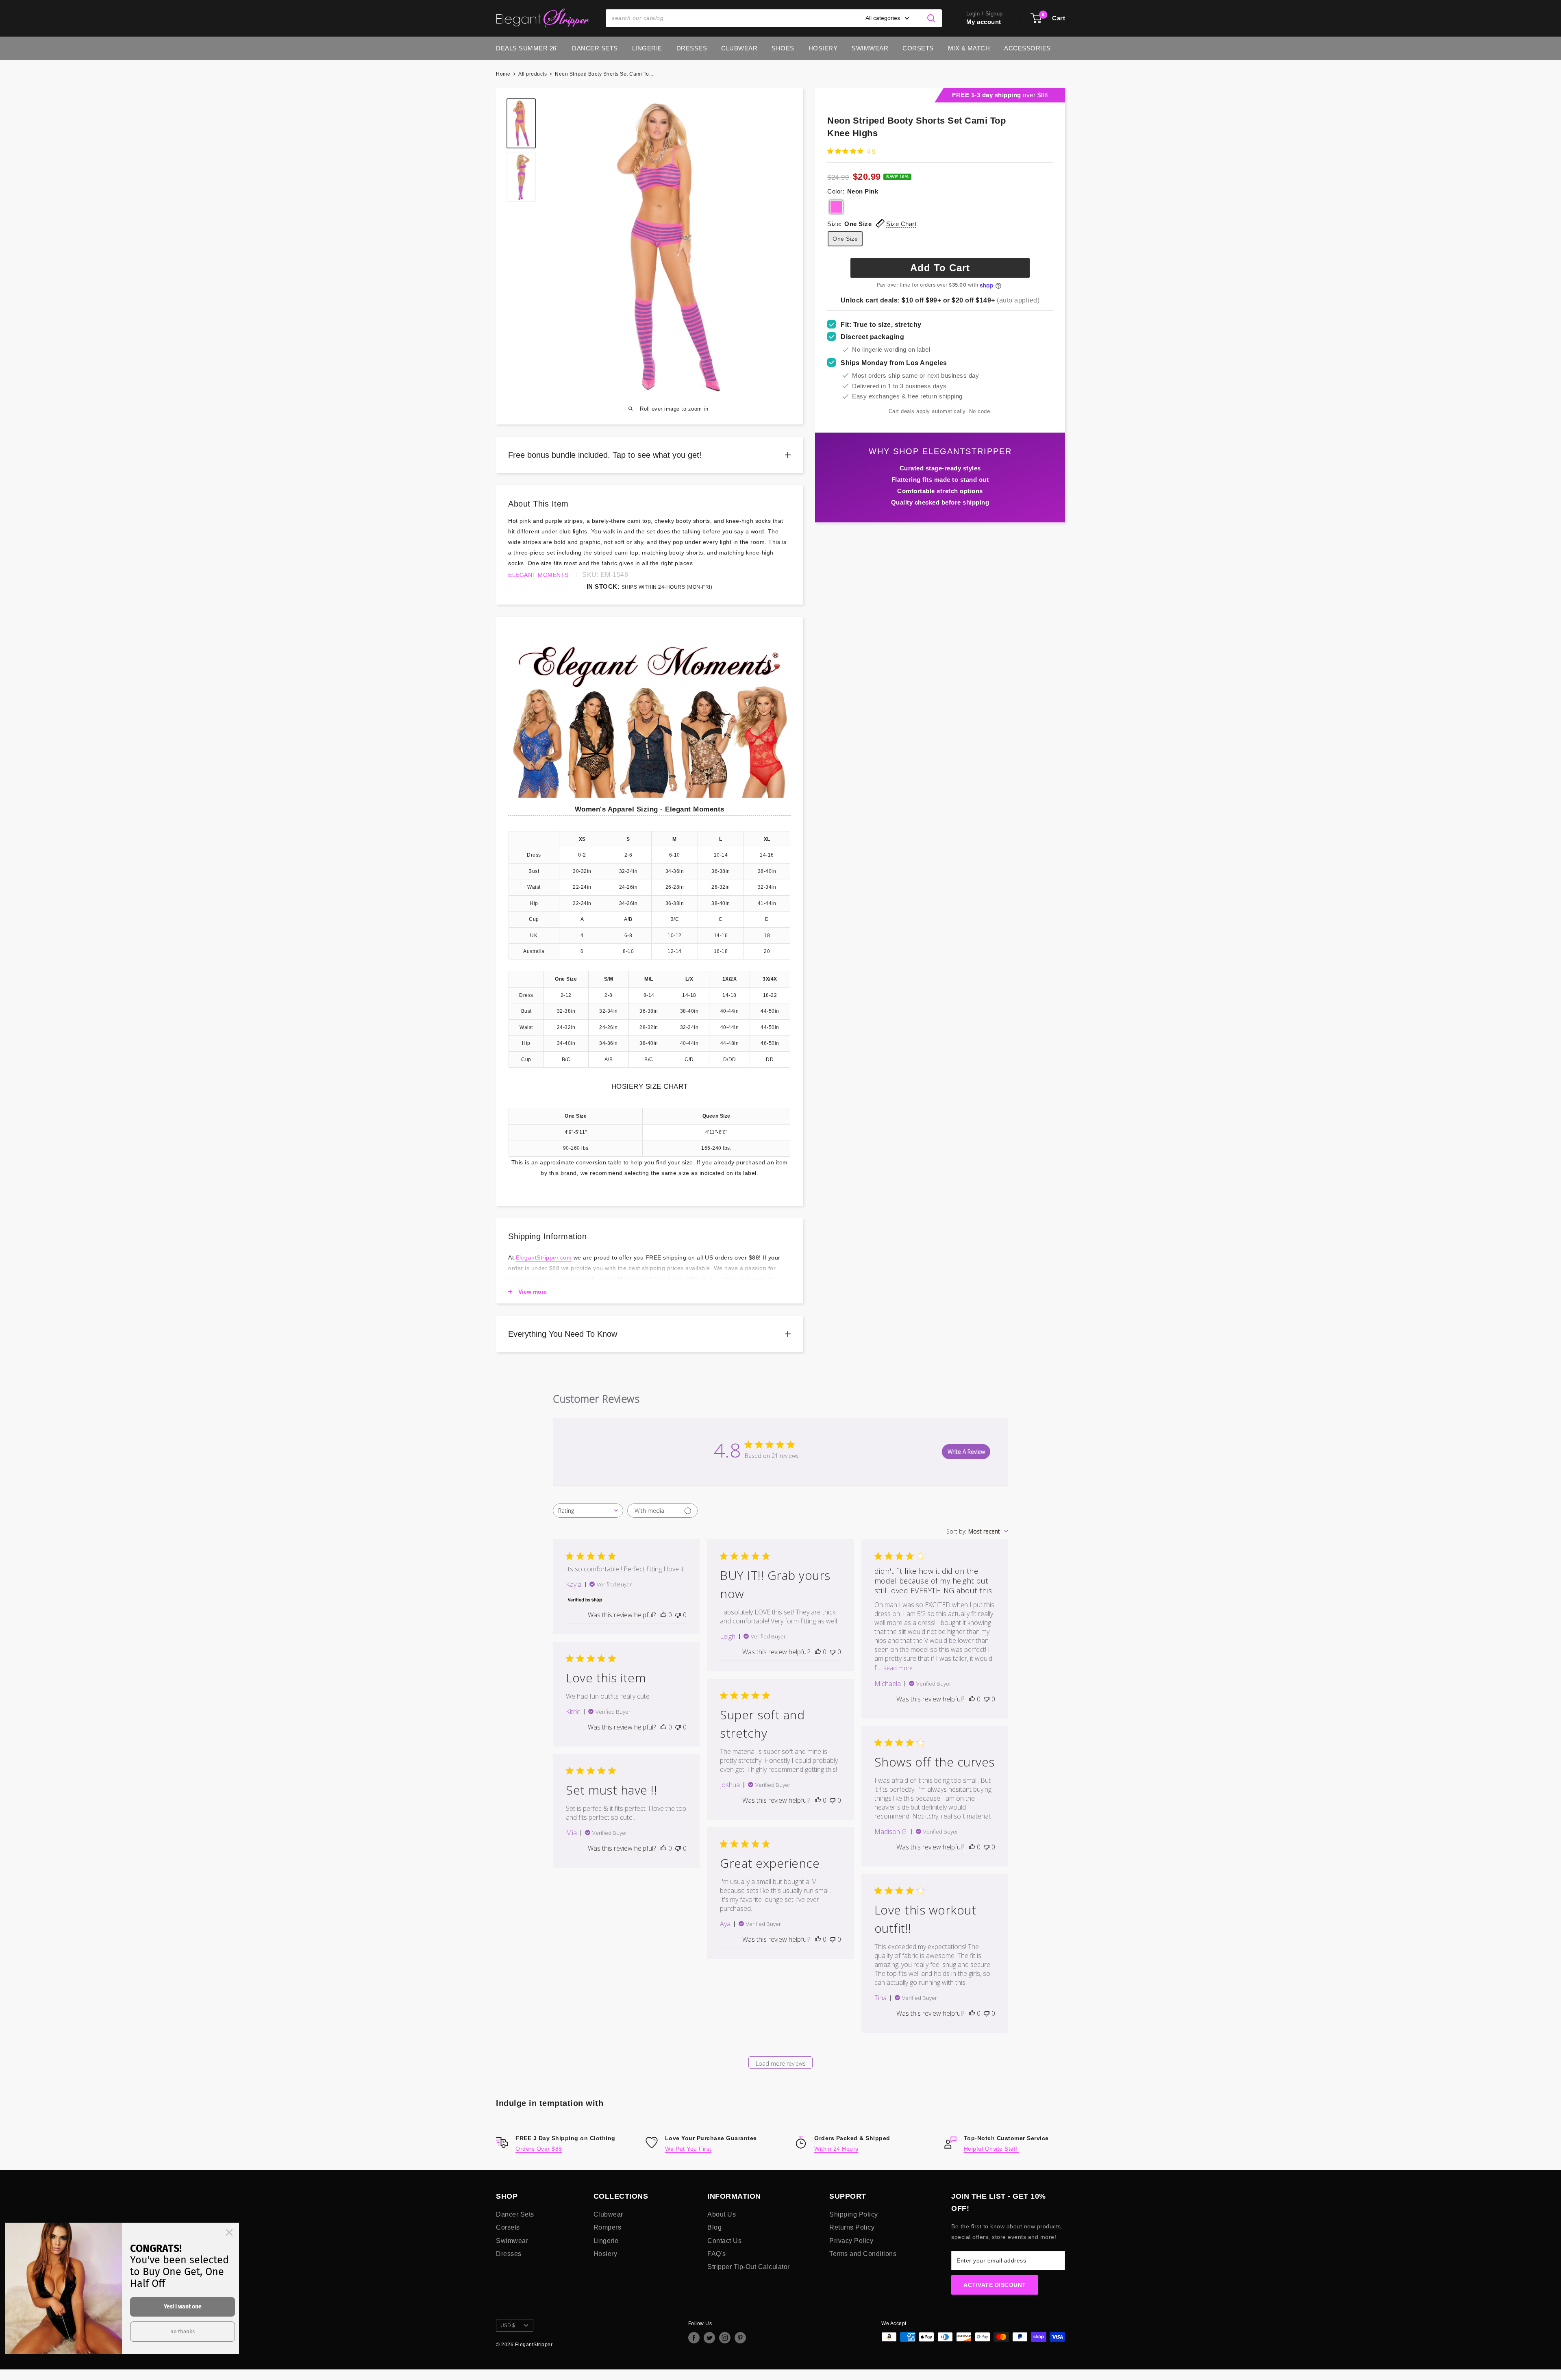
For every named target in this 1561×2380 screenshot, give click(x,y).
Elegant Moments (538, 575)
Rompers (608, 2227)
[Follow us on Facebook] (694, 2338)
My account (984, 22)
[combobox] (588, 1511)
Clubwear (739, 48)
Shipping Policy (854, 2214)
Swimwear (870, 48)
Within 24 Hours (836, 2149)
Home (503, 74)
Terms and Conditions (863, 2254)
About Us (722, 2214)
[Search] (932, 18)
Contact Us (724, 2241)
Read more (898, 1668)
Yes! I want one (183, 2307)
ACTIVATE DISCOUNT (995, 2285)
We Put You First (688, 2149)
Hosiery (823, 48)
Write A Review (966, 1452)
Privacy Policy (851, 2241)
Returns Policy (852, 2227)
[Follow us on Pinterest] (740, 2338)
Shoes (783, 48)
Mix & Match (969, 48)
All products (533, 74)
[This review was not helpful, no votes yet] (678, 1615)
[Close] (229, 2232)
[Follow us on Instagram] (725, 2338)
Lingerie (647, 48)
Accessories (1027, 48)
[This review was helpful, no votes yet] (663, 1615)
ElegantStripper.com (544, 1257)
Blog (714, 2227)
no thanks (183, 2331)
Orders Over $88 (539, 2149)
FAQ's (717, 2254)
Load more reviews (781, 2063)
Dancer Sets (595, 48)
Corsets (918, 48)
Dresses (692, 48)
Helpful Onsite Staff (992, 2149)
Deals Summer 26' (527, 48)
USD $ (508, 2326)
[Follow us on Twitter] (709, 2338)
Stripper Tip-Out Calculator (749, 2267)
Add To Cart (940, 268)
